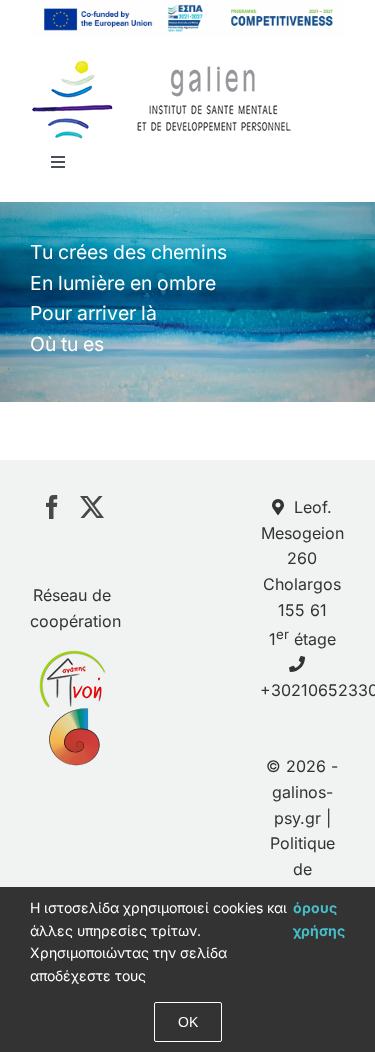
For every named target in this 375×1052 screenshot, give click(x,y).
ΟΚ (188, 1022)
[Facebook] (52, 507)
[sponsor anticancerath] (72, 720)
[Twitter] (92, 507)
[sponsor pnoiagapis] (72, 662)
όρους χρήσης (319, 918)
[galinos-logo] (162, 65)
